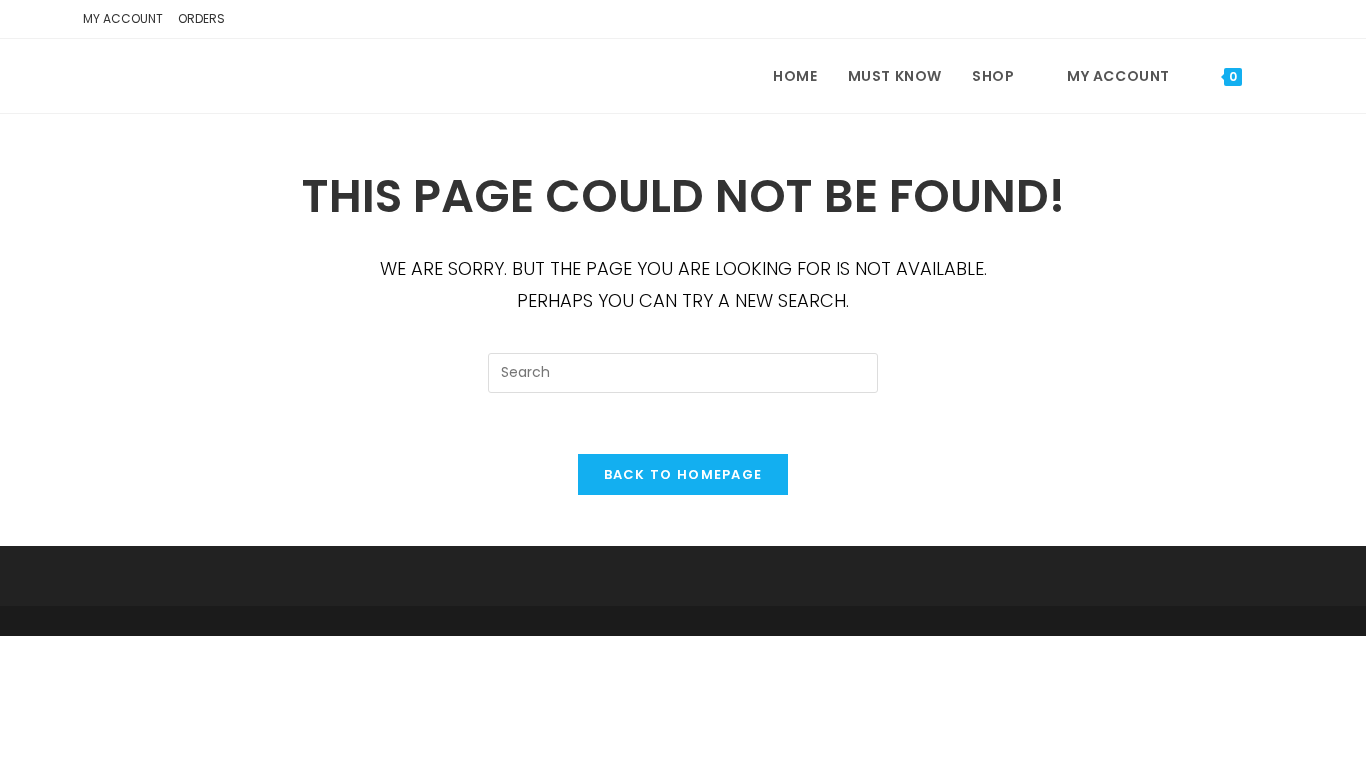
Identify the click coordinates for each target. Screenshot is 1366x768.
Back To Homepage (683, 474)
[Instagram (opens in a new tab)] (1270, 22)
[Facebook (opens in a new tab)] (1241, 22)
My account (123, 18)
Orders (201, 18)
